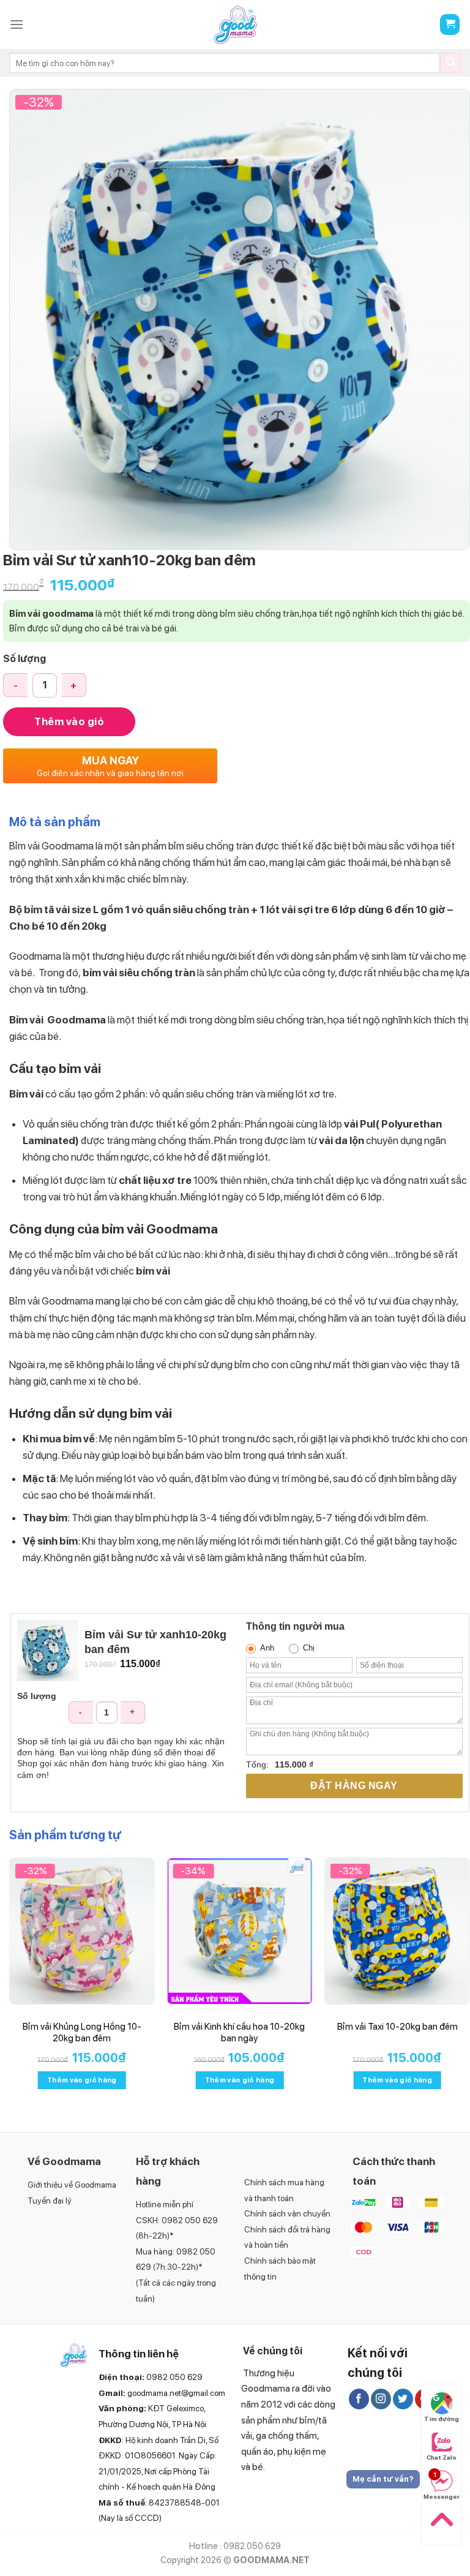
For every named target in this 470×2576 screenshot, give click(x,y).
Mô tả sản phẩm (55, 822)
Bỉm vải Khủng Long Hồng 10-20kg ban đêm (82, 2033)
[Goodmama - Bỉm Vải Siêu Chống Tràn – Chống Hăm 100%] (235, 25)
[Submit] (450, 63)
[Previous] (10, 1984)
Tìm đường (442, 2419)
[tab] (55, 825)
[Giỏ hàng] (450, 25)
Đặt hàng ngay (354, 1786)
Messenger (441, 2485)
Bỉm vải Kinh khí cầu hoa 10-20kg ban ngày (239, 2033)
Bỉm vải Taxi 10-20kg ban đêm (397, 2027)
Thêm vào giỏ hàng (82, 2080)
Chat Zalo (442, 2457)
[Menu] (17, 24)
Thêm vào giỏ (69, 721)
